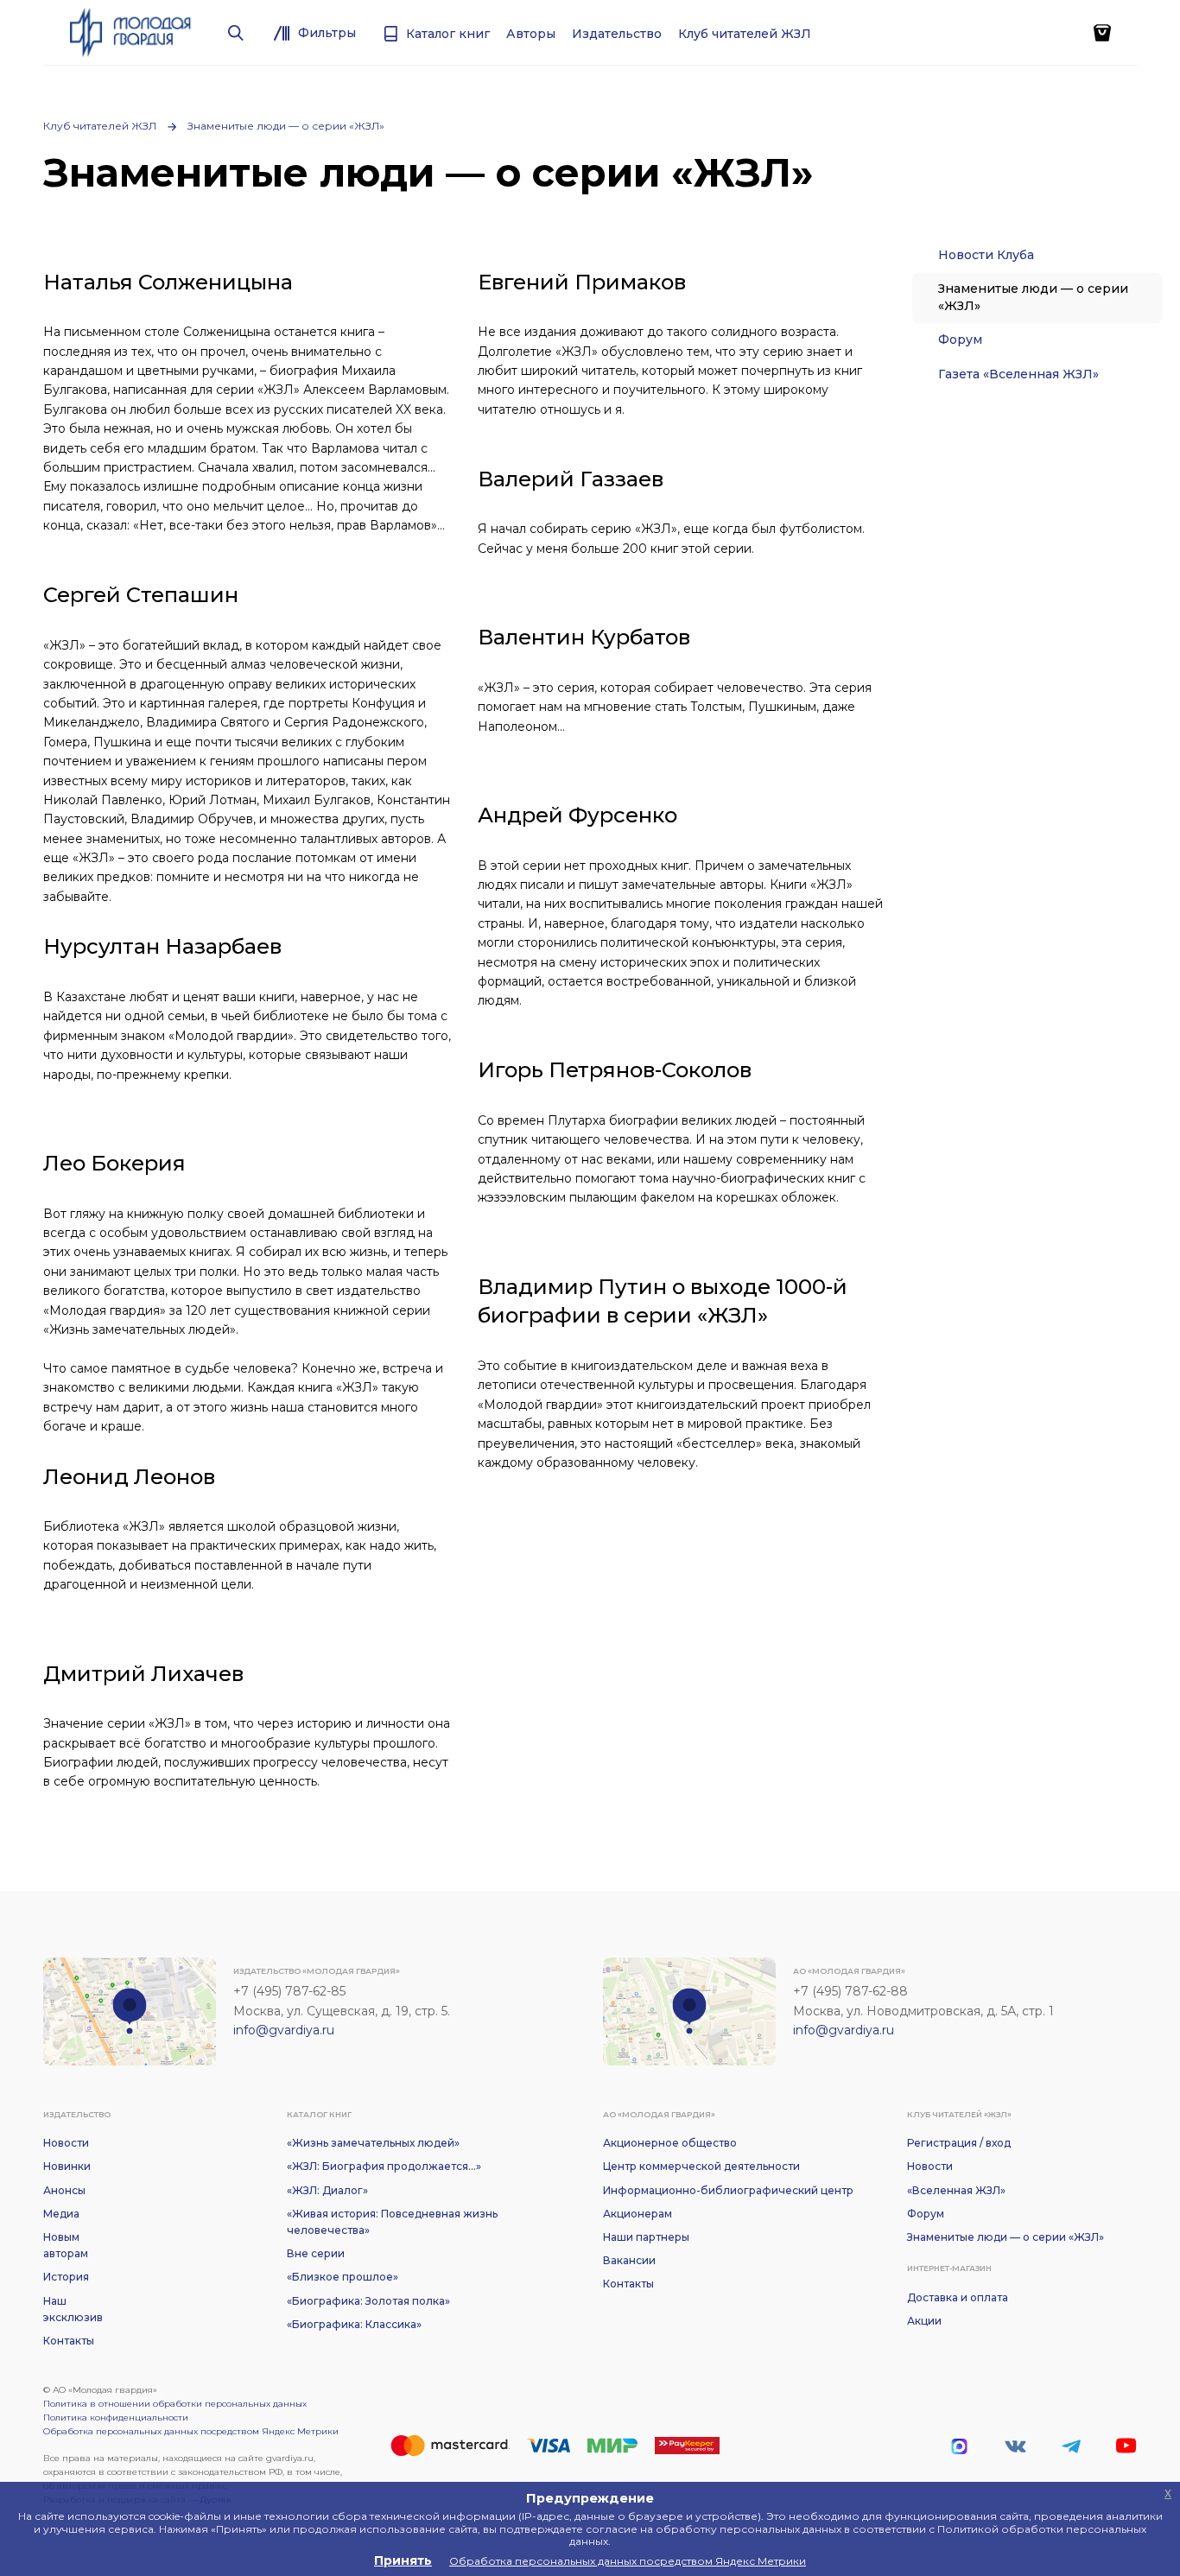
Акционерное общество (670, 2143)
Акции (924, 2321)
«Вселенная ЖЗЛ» (956, 2190)
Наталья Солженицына (168, 282)
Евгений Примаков (582, 282)
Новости (66, 2143)
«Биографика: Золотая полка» (368, 2301)
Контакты (69, 2341)
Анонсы (64, 2190)
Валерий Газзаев (571, 479)
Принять (403, 2560)
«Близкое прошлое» (343, 2277)
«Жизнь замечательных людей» (373, 2143)
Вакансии (629, 2260)
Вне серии (316, 2253)
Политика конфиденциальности (116, 2417)
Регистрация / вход (959, 2143)
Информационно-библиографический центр (728, 2190)
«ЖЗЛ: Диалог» (327, 2190)
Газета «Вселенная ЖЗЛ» (1018, 374)
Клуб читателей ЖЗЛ (100, 126)
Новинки (67, 2166)
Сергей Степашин (141, 595)
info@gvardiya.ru (284, 2030)
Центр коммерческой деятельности (701, 2166)
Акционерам (638, 2214)
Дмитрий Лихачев (143, 1674)
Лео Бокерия (114, 1163)
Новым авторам (66, 2245)
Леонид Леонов (129, 1477)
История (66, 2277)
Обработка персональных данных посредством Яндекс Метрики (191, 2431)
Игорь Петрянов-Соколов (615, 1070)
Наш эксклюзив (73, 2309)
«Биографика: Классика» (354, 2324)
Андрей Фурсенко (577, 815)
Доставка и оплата (958, 2297)
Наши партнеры (646, 2237)
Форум (960, 339)
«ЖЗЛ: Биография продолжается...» (384, 2166)
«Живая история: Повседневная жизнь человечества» (392, 2222)
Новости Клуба (986, 255)
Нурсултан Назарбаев (162, 946)
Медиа (61, 2214)
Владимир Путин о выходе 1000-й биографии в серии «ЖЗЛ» (663, 1301)
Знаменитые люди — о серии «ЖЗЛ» (286, 126)
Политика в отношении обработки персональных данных (175, 2404)
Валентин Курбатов (584, 637)
